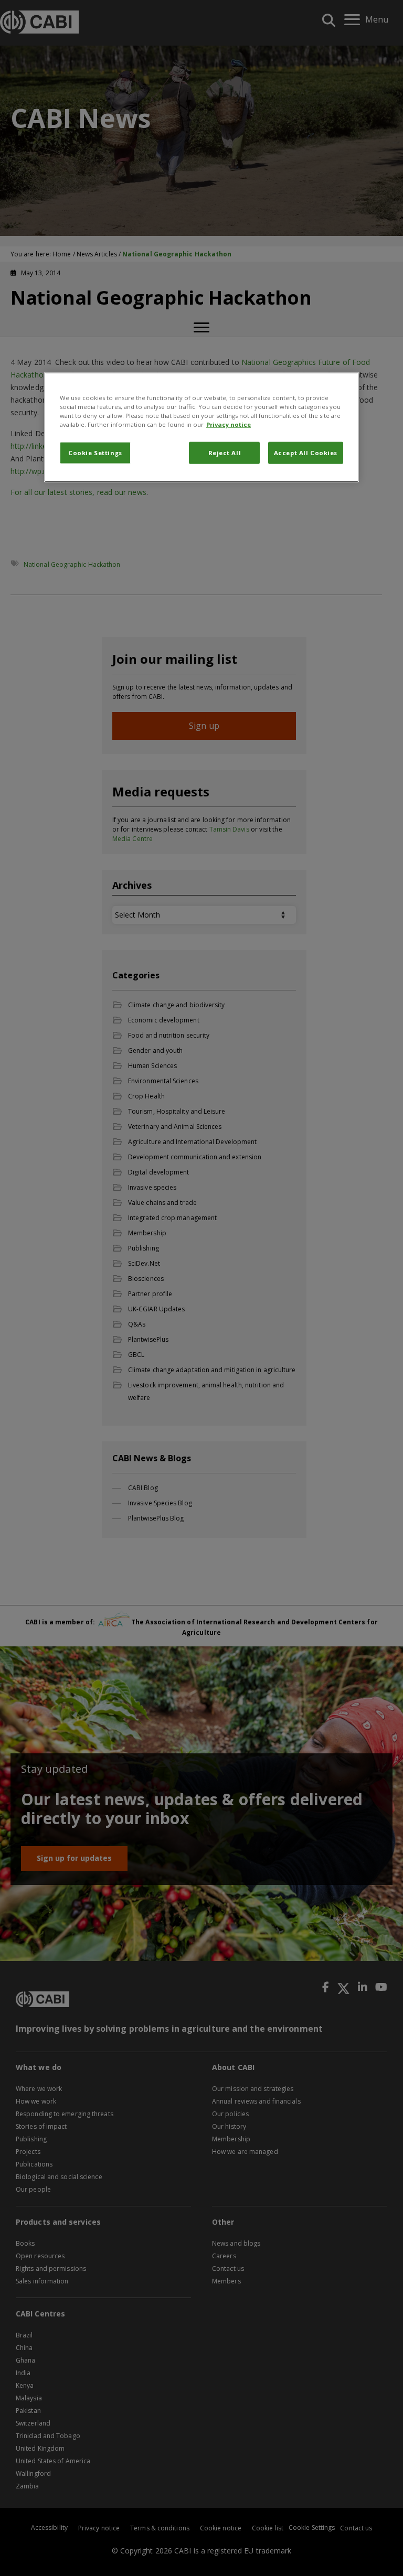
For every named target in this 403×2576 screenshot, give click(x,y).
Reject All (225, 453)
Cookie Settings (95, 453)
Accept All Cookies (306, 453)
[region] (201, 427)
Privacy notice (229, 424)
